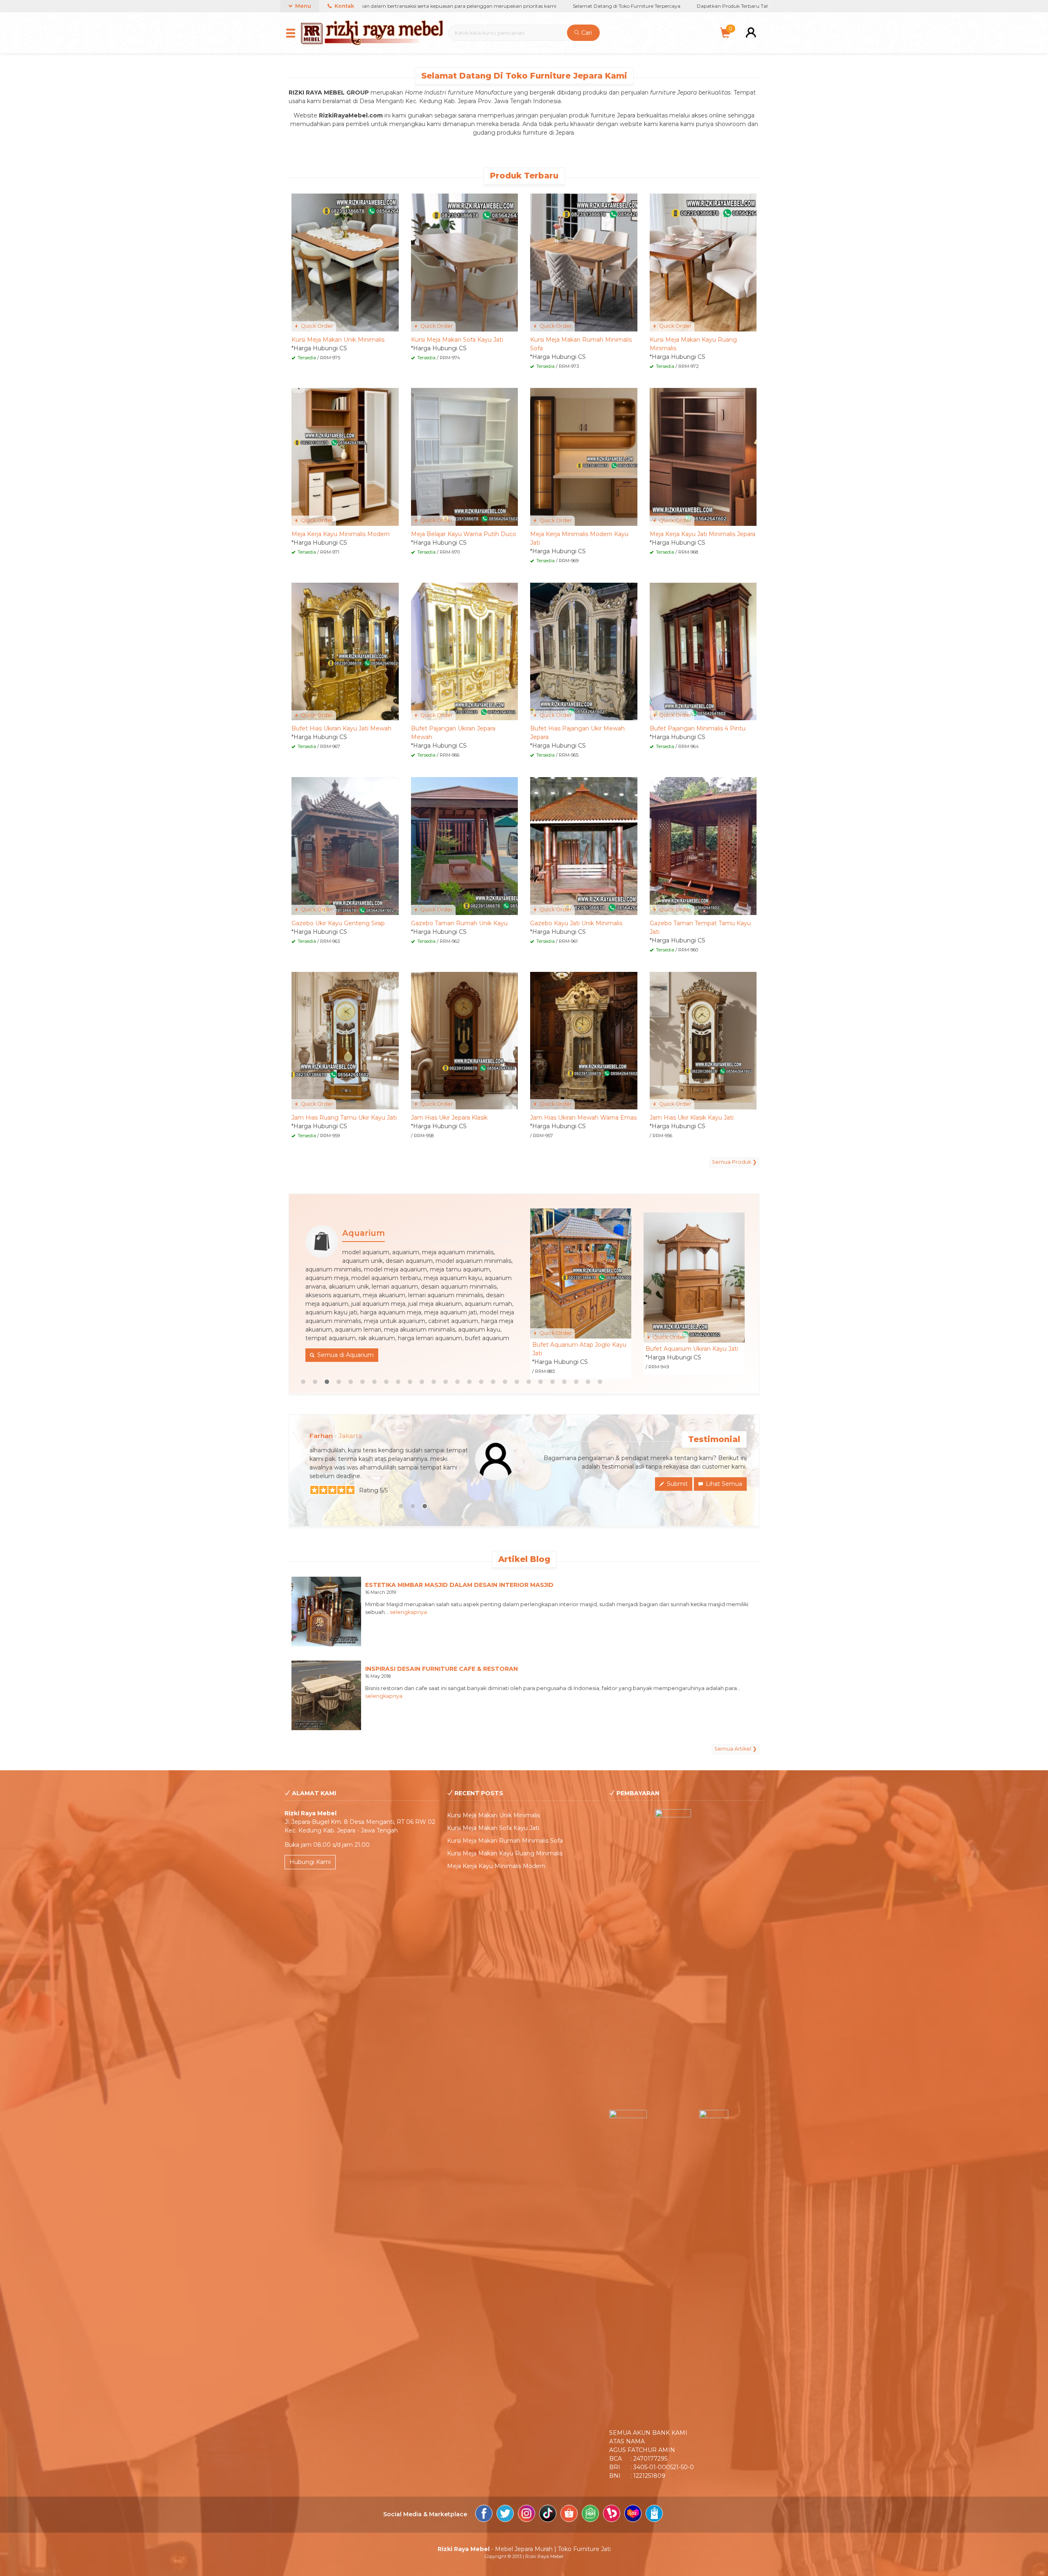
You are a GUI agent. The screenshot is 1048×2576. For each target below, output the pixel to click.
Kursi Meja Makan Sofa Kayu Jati (457, 340)
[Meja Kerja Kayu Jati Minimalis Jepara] (703, 456)
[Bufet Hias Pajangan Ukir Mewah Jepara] (584, 651)
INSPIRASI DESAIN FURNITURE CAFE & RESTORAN (442, 1669)
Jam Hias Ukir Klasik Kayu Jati (692, 1118)
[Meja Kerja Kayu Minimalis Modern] (345, 456)
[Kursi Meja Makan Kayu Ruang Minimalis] (703, 262)
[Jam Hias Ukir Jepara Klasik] (465, 1040)
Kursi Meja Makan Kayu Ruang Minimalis (505, 1853)
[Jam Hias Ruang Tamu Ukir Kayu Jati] (345, 1040)
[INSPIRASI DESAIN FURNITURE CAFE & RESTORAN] (326, 1695)
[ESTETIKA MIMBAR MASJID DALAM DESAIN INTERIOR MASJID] (326, 1611)
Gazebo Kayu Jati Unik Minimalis (576, 923)
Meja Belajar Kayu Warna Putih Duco (464, 534)
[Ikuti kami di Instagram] (526, 2515)
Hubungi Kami (310, 1862)
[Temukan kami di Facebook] (484, 2515)
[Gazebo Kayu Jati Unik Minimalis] (584, 845)
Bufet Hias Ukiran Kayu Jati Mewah (341, 728)
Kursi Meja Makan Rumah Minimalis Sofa (505, 1841)
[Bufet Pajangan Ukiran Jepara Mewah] (465, 651)
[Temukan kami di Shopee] (569, 2515)
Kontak (344, 6)
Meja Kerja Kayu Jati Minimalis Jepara (702, 534)
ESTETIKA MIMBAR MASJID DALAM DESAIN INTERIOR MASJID (459, 1585)
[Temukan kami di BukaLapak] (612, 2515)
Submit (676, 1484)
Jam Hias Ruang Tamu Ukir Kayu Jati (344, 1118)
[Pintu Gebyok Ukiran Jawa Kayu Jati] (694, 1273)
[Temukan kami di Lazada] (633, 2515)
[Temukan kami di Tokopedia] (590, 2515)
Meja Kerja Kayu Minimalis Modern (341, 534)
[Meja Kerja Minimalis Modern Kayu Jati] (584, 456)
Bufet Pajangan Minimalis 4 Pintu (698, 728)
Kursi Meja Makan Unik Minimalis (338, 340)
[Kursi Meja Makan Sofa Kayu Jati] (465, 262)
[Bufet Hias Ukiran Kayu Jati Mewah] (345, 651)
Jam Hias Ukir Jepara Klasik (449, 1118)
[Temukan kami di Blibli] (654, 2515)
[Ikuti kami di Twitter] (505, 2515)
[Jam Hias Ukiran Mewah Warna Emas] (584, 1040)
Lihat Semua (723, 1484)
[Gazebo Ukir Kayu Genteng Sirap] (345, 845)
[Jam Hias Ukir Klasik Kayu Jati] (703, 1040)
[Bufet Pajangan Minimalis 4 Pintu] (703, 651)
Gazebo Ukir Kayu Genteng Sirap (338, 923)
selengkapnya (408, 1612)
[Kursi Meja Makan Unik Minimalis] (345, 262)
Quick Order (316, 326)
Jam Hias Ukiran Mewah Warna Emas (583, 1118)
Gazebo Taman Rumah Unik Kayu (459, 923)
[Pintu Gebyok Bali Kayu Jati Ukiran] (581, 1273)
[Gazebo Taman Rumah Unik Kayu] (465, 845)
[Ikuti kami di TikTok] (548, 2515)
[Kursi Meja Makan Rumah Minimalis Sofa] (584, 262)
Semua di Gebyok (379, 1305)
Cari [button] (586, 33)
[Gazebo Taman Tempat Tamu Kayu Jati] (703, 845)
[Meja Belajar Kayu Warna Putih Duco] (465, 456)
